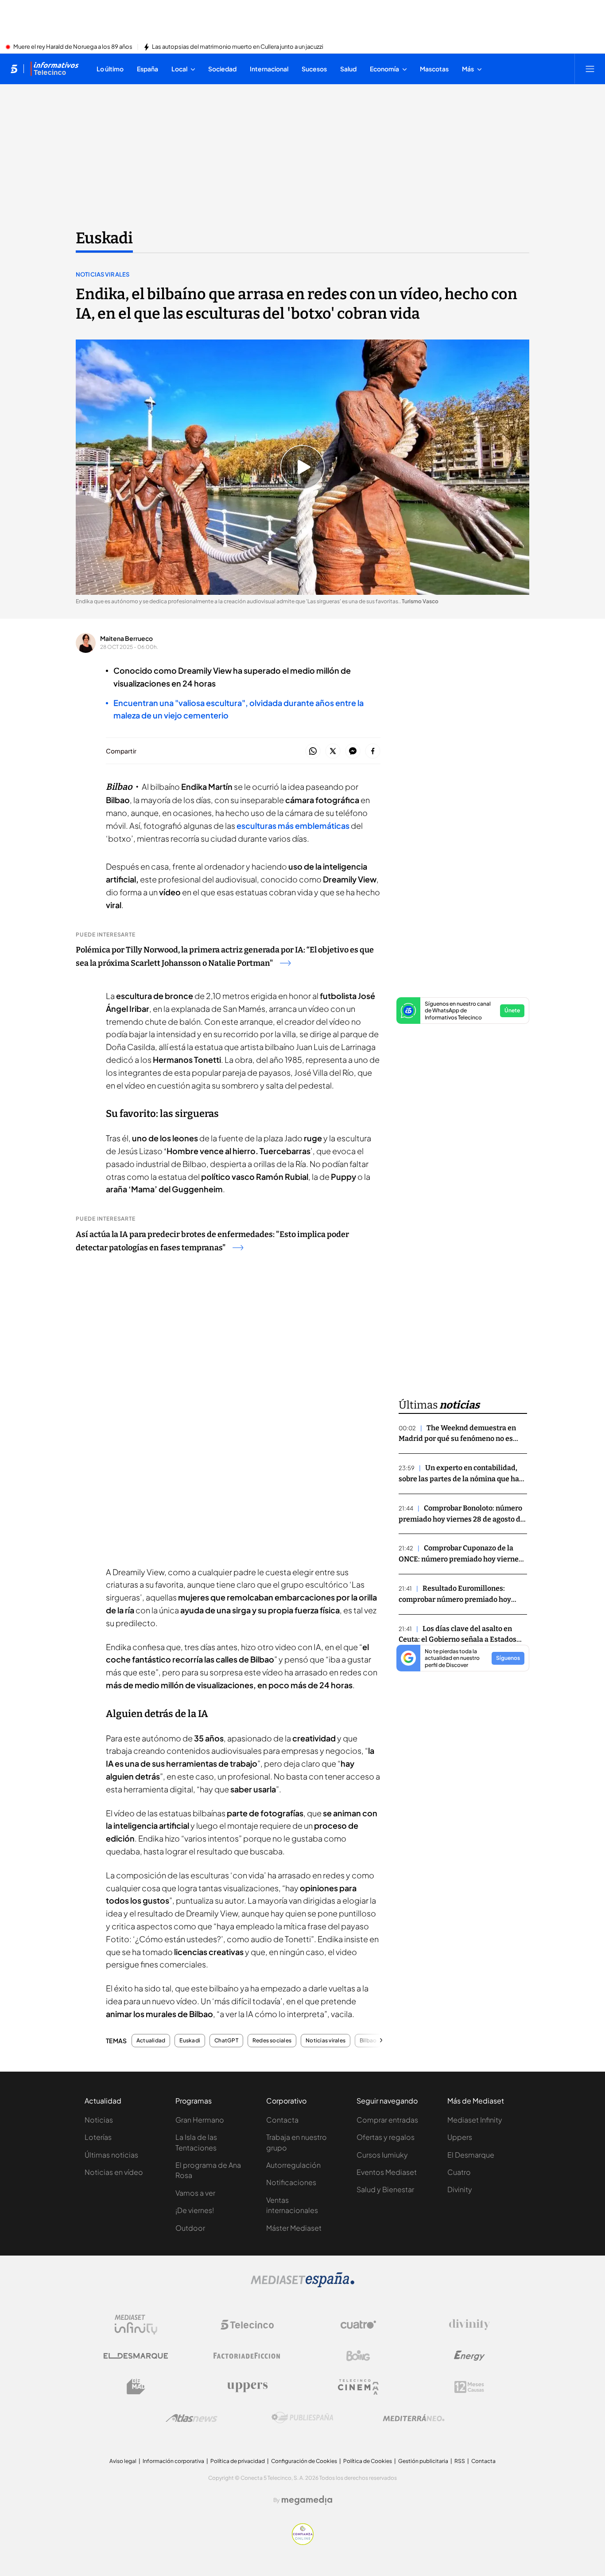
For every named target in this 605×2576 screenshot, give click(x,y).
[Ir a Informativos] (54, 69)
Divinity (460, 2189)
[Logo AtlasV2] (192, 2418)
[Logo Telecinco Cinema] (358, 2387)
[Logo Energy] (469, 2356)
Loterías (98, 2137)
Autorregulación (293, 2165)
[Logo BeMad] (136, 2387)
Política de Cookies (368, 2461)
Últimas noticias (111, 2155)
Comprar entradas (387, 2120)
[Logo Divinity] (469, 2325)
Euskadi (104, 238)
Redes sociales (272, 2041)
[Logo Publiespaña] (302, 2418)
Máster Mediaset (294, 2228)
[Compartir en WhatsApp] (313, 751)
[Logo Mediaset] (302, 2285)
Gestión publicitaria (423, 2461)
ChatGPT (226, 2041)
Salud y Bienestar (385, 2189)
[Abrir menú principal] (590, 69)
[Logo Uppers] (247, 2387)
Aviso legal (123, 2461)
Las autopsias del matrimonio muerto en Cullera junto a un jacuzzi (238, 47)
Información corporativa (173, 2461)
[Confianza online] (303, 2542)
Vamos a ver (195, 2193)
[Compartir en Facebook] (373, 751)
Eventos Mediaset (387, 2172)
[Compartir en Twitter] (333, 751)
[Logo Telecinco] (247, 2325)
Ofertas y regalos (386, 2137)
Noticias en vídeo (114, 2172)
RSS (460, 2461)
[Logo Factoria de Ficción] (247, 2356)
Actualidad (151, 2041)
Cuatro (459, 2172)
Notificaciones (291, 2182)
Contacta (282, 2120)
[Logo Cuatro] (358, 2325)
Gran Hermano (200, 2120)
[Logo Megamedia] (307, 2500)
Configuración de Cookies (304, 2461)
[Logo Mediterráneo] (414, 2418)
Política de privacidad (238, 2461)
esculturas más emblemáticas (293, 825)
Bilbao (368, 2041)
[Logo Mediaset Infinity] (136, 2325)
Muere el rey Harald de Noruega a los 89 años (73, 47)
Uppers (460, 2137)
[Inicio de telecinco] (14, 69)
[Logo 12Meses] (469, 2387)
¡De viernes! (195, 2210)
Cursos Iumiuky (382, 2155)
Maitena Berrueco (126, 638)
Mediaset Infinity (475, 2120)
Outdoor (190, 2228)
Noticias (99, 2120)
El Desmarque (471, 2155)
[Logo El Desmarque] (136, 2356)
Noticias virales (103, 274)
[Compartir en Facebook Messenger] (353, 751)
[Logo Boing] (358, 2356)
